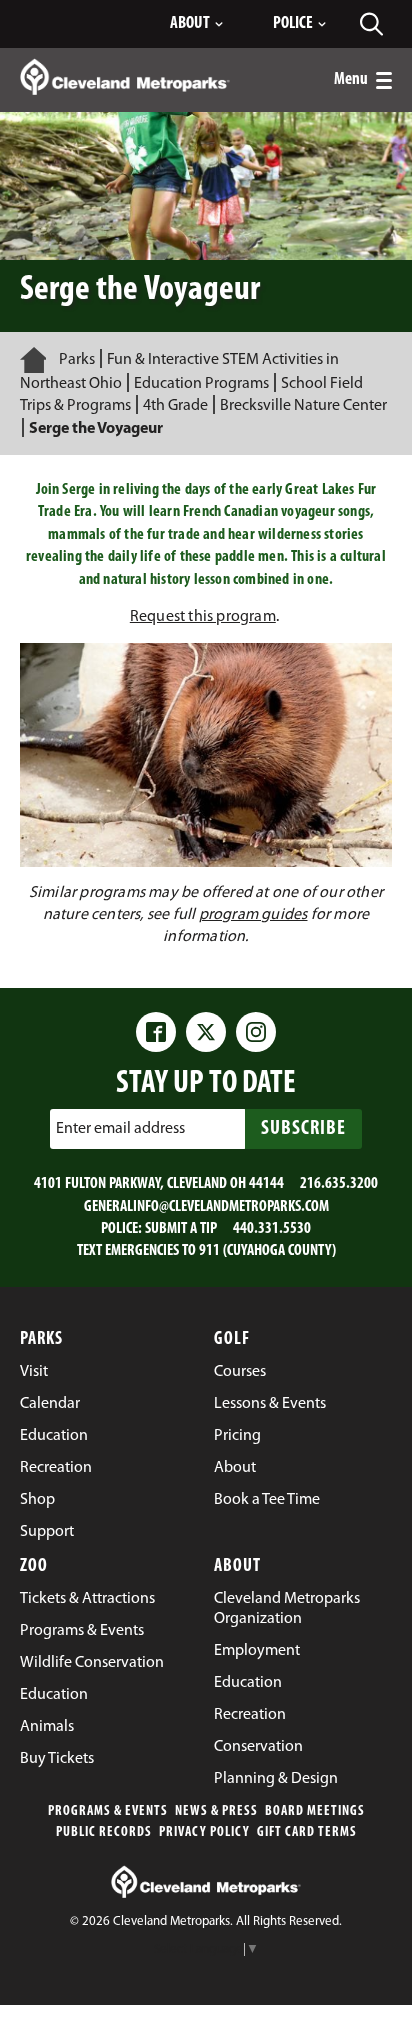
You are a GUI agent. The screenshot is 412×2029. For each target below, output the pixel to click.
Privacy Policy (204, 1832)
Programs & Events (108, 1811)
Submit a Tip (181, 1229)
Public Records (104, 1832)
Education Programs (201, 384)
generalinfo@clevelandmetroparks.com (206, 1207)
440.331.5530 (272, 1229)
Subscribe (303, 1129)
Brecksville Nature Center (303, 406)
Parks (77, 360)
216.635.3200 (339, 1184)
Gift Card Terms (307, 1832)
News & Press (216, 1811)
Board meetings (315, 1811)
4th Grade (175, 406)
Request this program (203, 617)
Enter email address (120, 1129)
